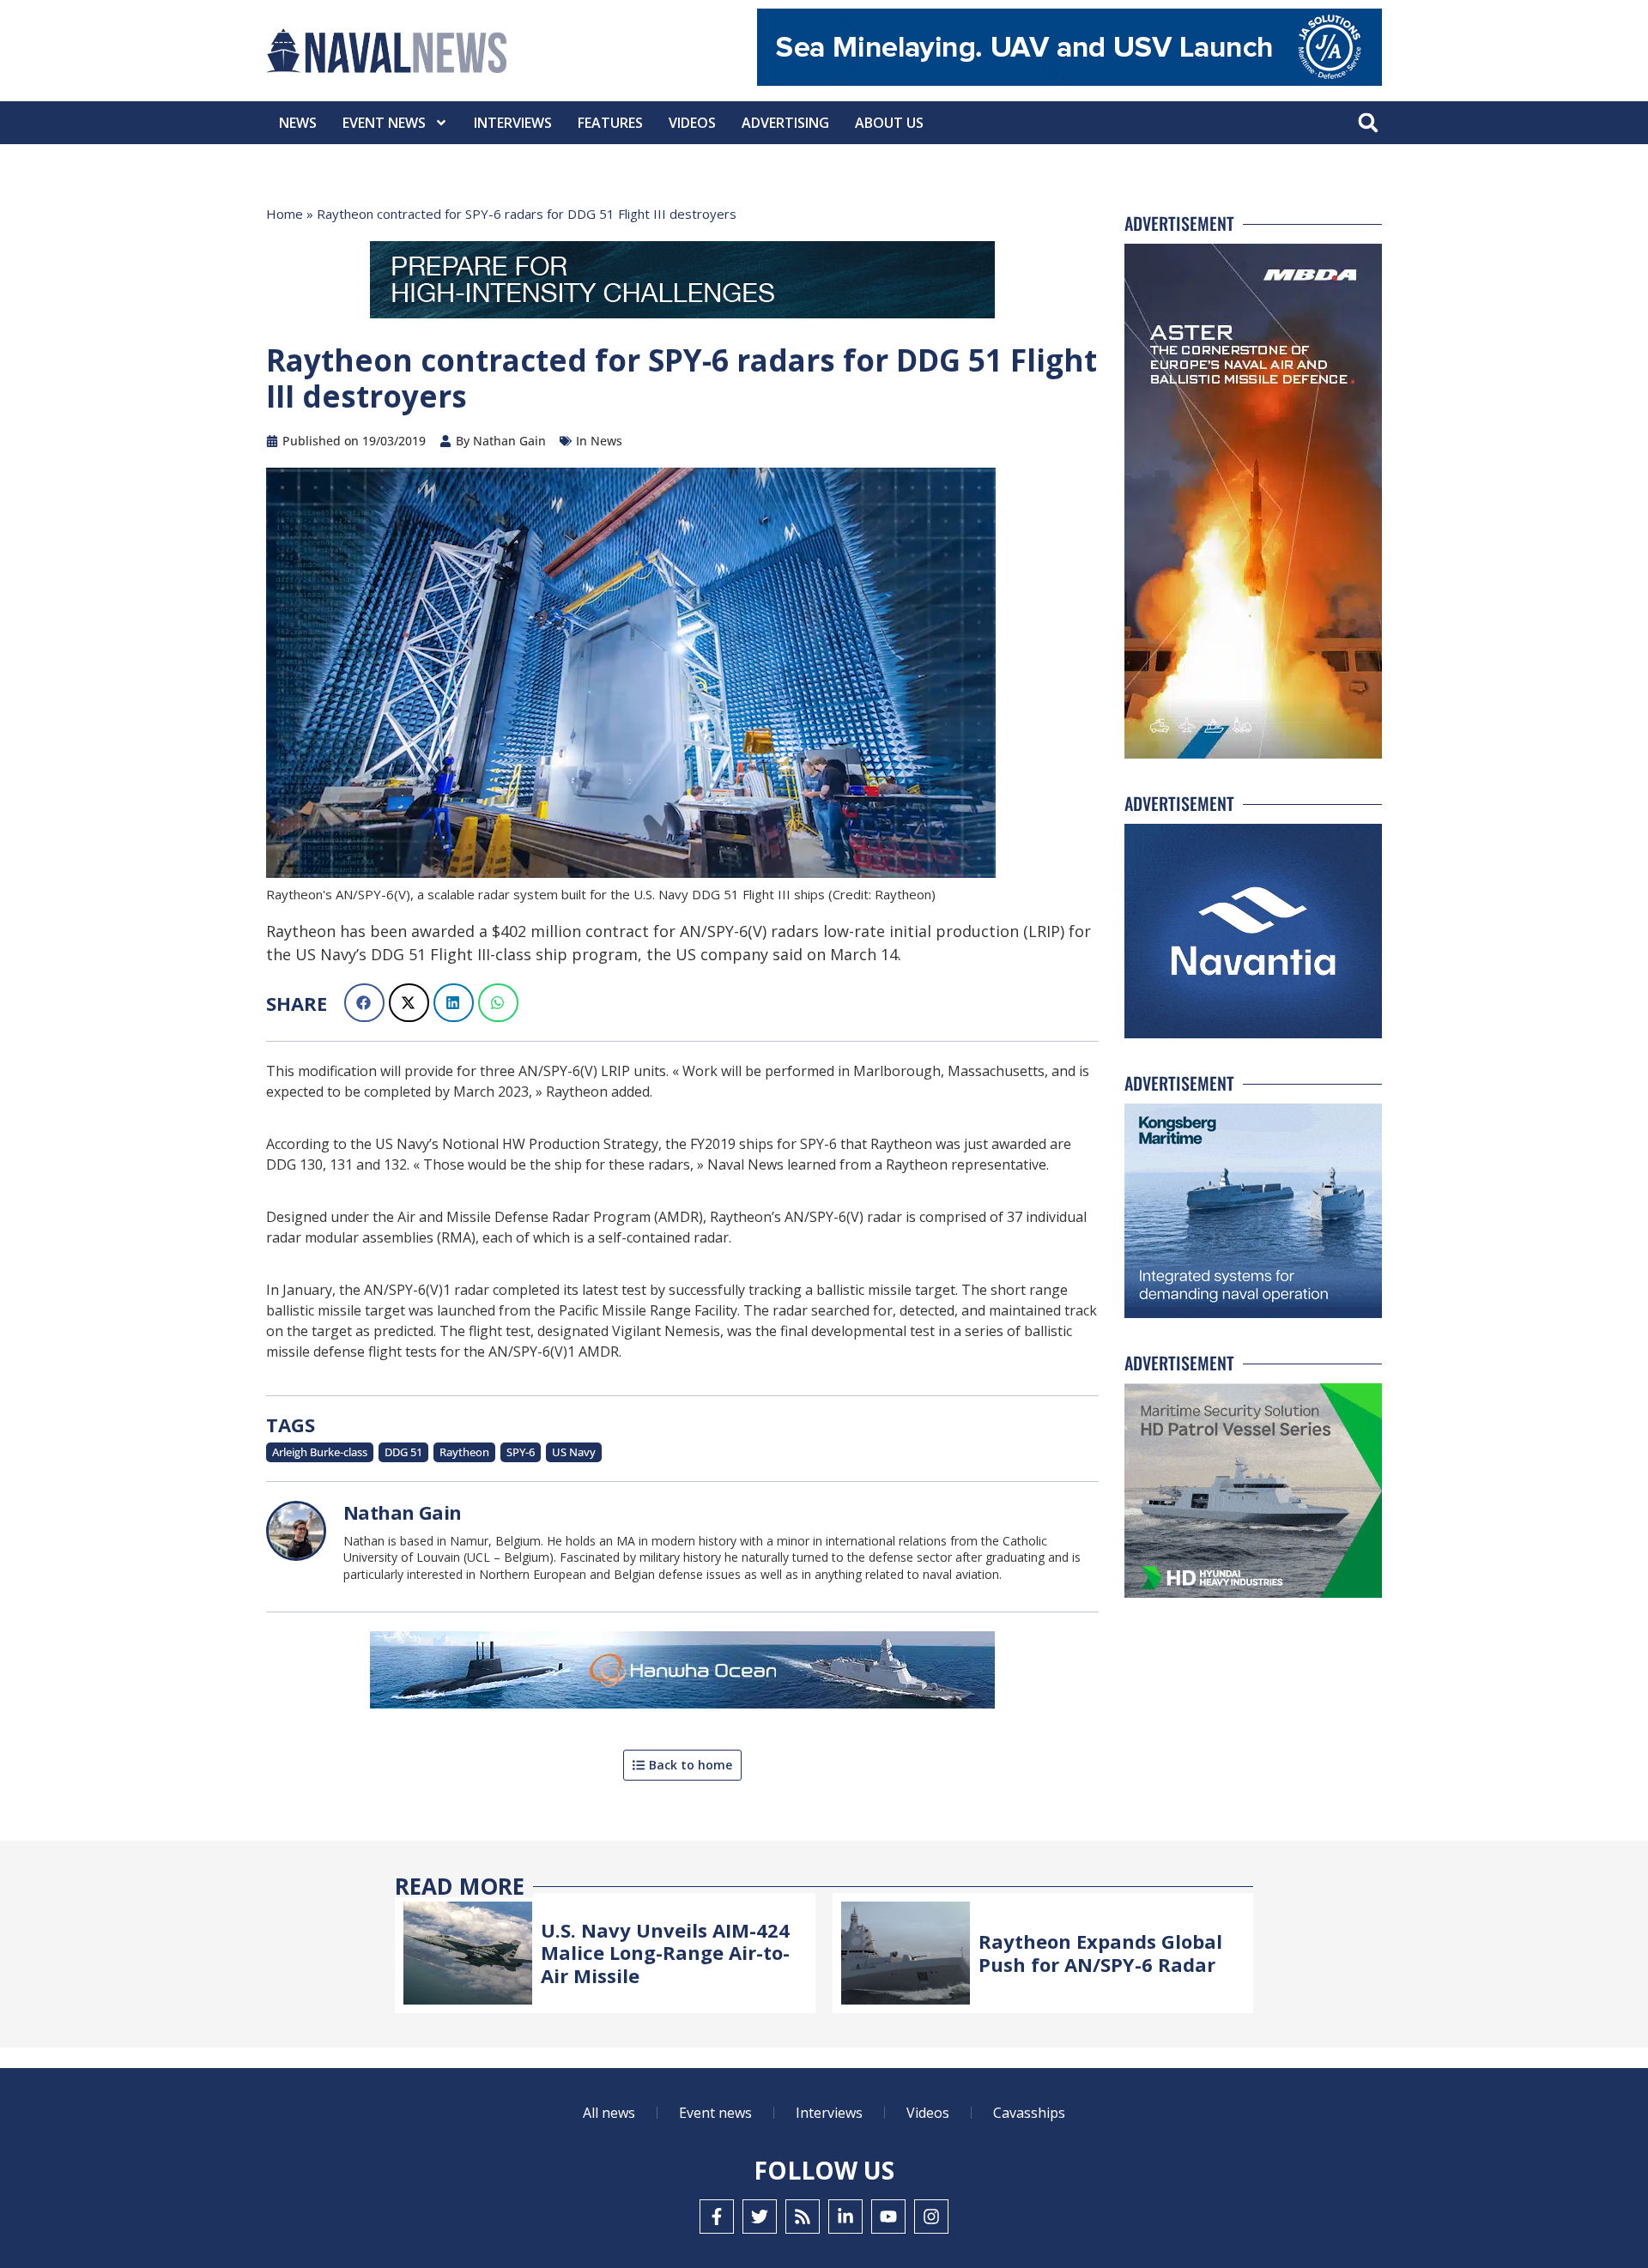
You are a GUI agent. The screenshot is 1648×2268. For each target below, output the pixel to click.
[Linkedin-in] (845, 2217)
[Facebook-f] (717, 2217)
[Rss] (803, 2217)
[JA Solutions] (1069, 81)
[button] (1368, 123)
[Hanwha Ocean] (682, 1673)
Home (285, 214)
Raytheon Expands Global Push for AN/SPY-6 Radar (1100, 1952)
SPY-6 (521, 1452)
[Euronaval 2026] (682, 283)
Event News (384, 123)
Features (610, 123)
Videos (692, 123)
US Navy (574, 1452)
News (298, 123)
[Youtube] (888, 2217)
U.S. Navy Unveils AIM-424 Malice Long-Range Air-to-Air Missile (665, 1953)
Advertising (785, 123)
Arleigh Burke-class (320, 1452)
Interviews (513, 123)
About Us (889, 123)
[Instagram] (931, 2217)
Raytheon (464, 1452)
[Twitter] (760, 2217)
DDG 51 (403, 1452)
